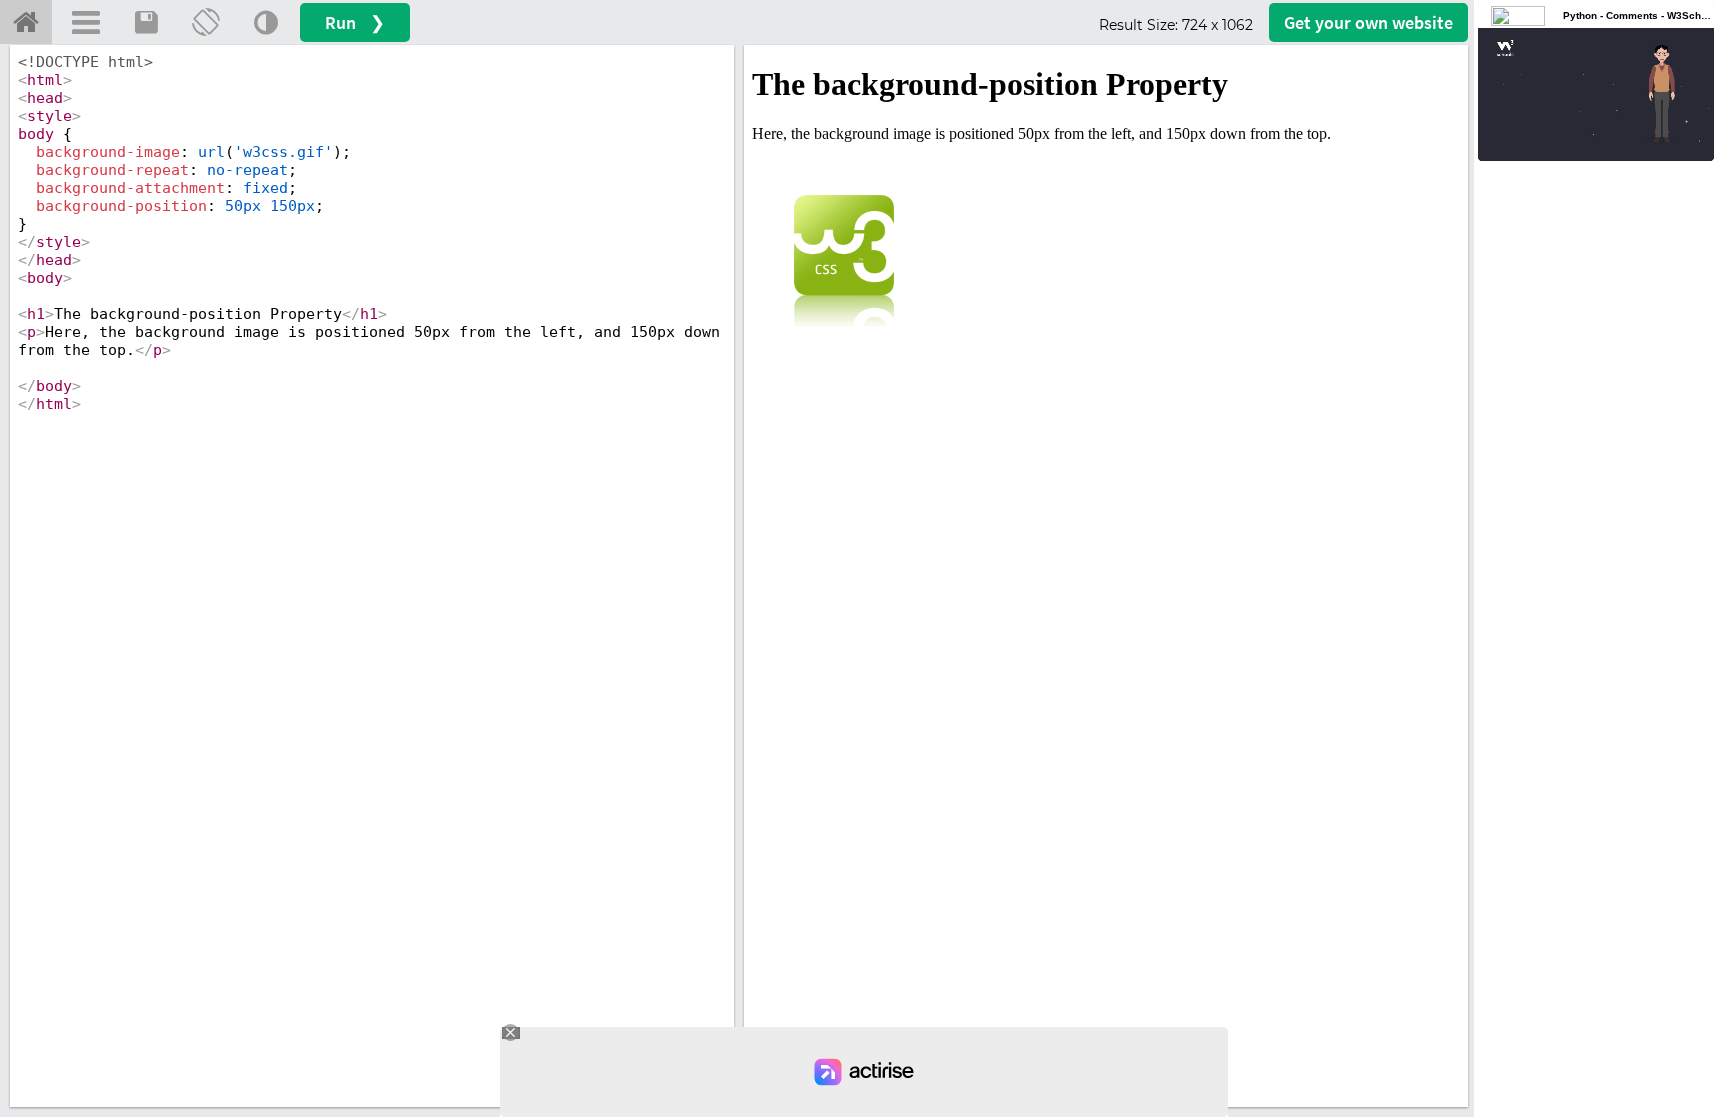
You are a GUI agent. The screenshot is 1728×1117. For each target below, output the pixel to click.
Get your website (1368, 22)
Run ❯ (355, 22)
